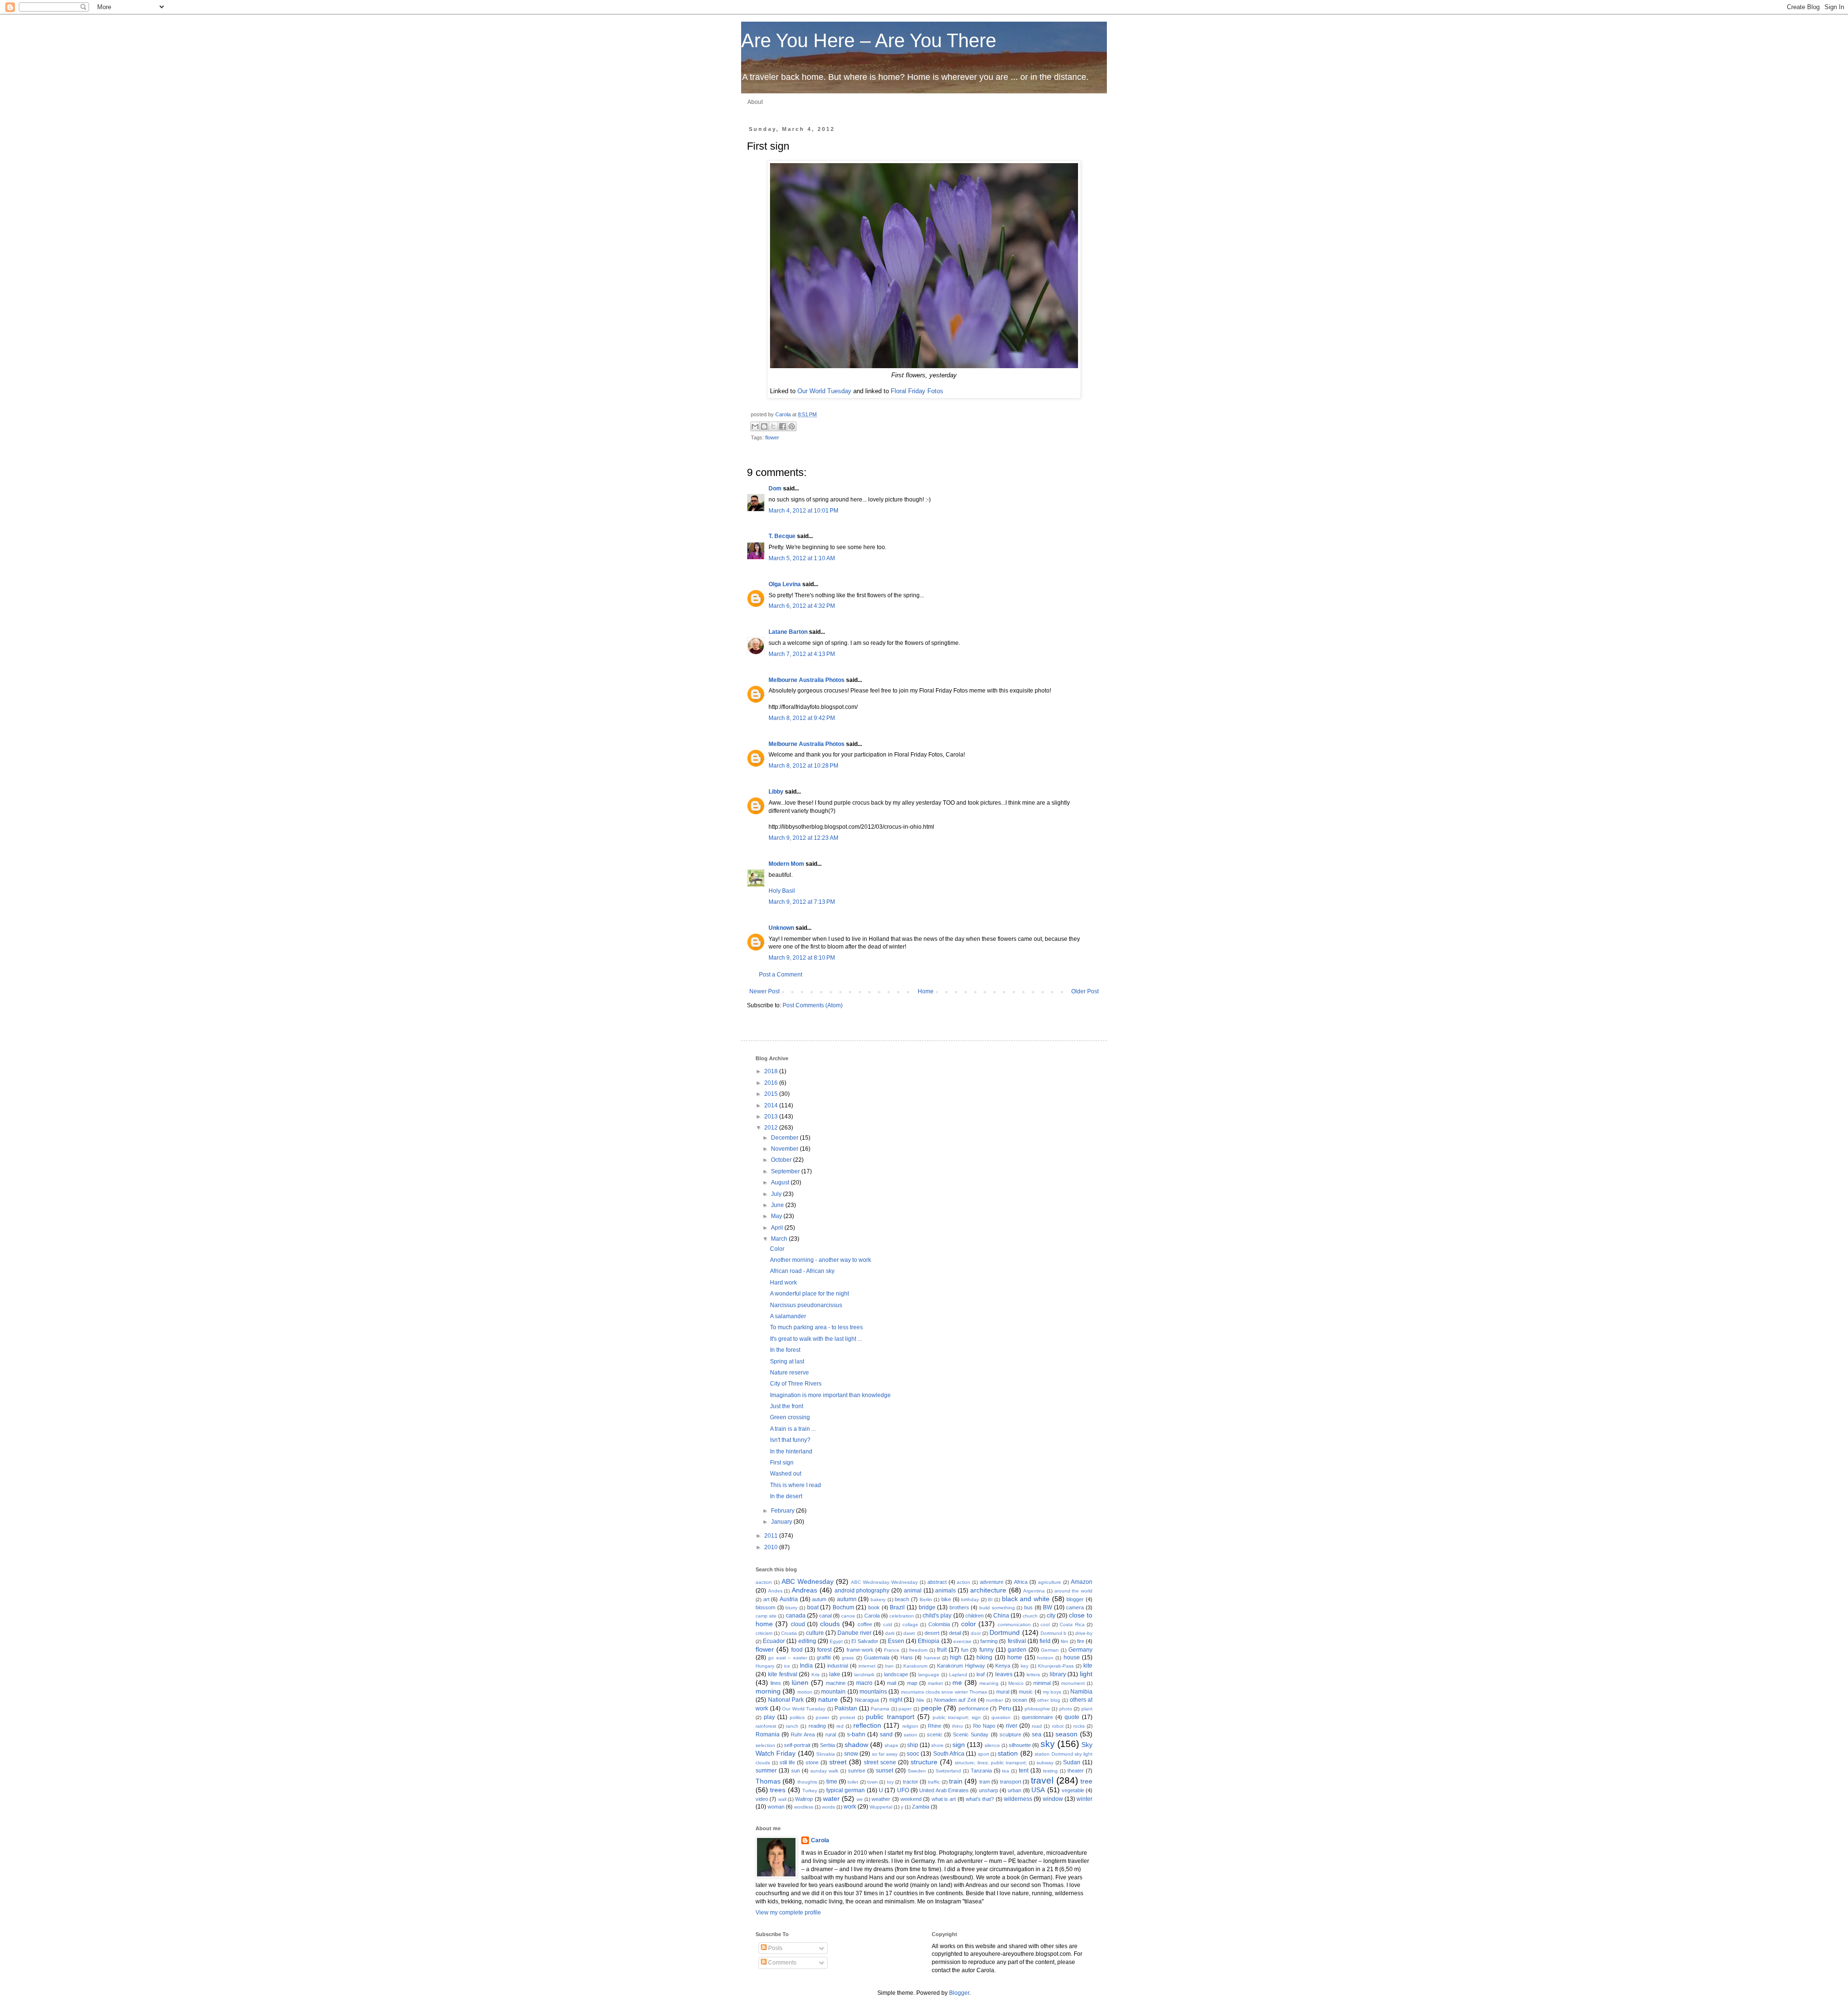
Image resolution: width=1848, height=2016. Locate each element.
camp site (766, 1616)
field (1045, 1641)
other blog (1049, 1700)
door (976, 1633)
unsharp (988, 1790)
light (1086, 1674)
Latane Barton (788, 632)
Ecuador (774, 1641)
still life (787, 1762)
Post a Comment (781, 975)
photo (1066, 1709)
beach (902, 1599)
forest (824, 1650)
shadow (856, 1745)
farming (989, 1641)
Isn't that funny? (790, 1440)
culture (815, 1633)
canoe (848, 1616)
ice (787, 1666)
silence (992, 1745)
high (956, 1657)
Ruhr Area (803, 1734)
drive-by (1084, 1633)
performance (974, 1708)
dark (890, 1633)
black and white (1026, 1599)
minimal (1042, 1683)
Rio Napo (984, 1726)
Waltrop (804, 1799)
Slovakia (826, 1754)
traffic (934, 1782)
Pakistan (846, 1708)
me (957, 1682)
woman (776, 1807)
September (786, 1171)
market (935, 1683)
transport (1011, 1782)
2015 (772, 1094)
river (1012, 1726)
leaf (981, 1674)
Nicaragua (867, 1700)
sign (959, 1745)
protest (847, 1717)
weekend (911, 1799)
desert (932, 1633)
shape (892, 1745)
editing (807, 1641)
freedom (918, 1650)
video (762, 1799)
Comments (782, 1963)
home (1015, 1657)
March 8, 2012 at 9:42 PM (802, 718)
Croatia (789, 1633)
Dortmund (1005, 1632)
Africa (1021, 1582)
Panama (880, 1709)
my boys (1052, 1692)
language (929, 1675)
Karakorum (915, 1666)
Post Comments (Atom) (813, 1005)
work (850, 1807)
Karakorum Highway (961, 1666)
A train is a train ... (793, 1429)
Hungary (765, 1666)
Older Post (1085, 991)
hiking (984, 1657)
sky (1048, 1744)
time (832, 1782)
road (1037, 1726)
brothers (959, 1607)
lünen (800, 1682)
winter (1084, 1799)
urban (1014, 1790)
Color (777, 1249)
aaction (764, 1582)
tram (985, 1782)
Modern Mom (786, 864)
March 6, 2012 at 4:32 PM (802, 606)
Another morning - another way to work (821, 1260)
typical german (846, 1790)
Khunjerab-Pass (1056, 1666)
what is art (944, 1799)
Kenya (1003, 1666)
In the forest (785, 1350)
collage (910, 1624)
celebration (902, 1616)
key (1025, 1666)
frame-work (860, 1650)
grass (848, 1658)
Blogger (959, 1993)
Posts (775, 1948)
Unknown (781, 928)
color (969, 1624)
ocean (1020, 1700)
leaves (1004, 1674)
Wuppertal (881, 1807)
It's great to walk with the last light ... (816, 1339)
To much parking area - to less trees (816, 1327)
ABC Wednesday (808, 1581)
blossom (765, 1607)
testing (1050, 1771)
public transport (890, 1717)
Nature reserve (789, 1373)
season (1066, 1734)
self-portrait (797, 1745)
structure (924, 1762)
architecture (988, 1590)
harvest (932, 1658)
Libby (776, 792)
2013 (772, 1117)
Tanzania (981, 1771)
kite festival (783, 1674)
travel (1042, 1780)
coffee (865, 1624)
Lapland (958, 1675)
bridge (927, 1607)
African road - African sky (802, 1271)
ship (913, 1745)
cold (888, 1624)
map (912, 1683)
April (778, 1228)
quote (1072, 1717)
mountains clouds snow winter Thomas (944, 1692)
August (781, 1182)
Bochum (843, 1607)
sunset (885, 1771)
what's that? (980, 1799)
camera (1075, 1607)
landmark (864, 1675)
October (782, 1160)
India (806, 1666)
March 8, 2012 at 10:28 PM (803, 766)
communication (1014, 1624)
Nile (920, 1700)
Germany (1080, 1650)
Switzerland (948, 1771)
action (963, 1582)
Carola (784, 414)
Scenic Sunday (971, 1734)
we (860, 1799)
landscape (896, 1674)
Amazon (1082, 1582)
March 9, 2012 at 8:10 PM (802, 958)
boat (813, 1607)
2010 (772, 1547)
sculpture (1010, 1734)
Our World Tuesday (824, 391)
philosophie (1037, 1709)
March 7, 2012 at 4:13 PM (802, 654)
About (755, 102)
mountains (873, 1692)
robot (1058, 1726)
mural (1003, 1692)
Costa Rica (1072, 1624)
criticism (764, 1633)
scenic (935, 1734)
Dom (775, 488)
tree (1086, 1781)
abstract (937, 1582)
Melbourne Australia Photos (807, 680)
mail (892, 1683)
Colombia (939, 1624)
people (931, 1708)
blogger (1075, 1599)
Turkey (810, 1791)
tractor (911, 1782)
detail (955, 1633)
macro (864, 1683)
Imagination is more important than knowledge (830, 1395)
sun (796, 1771)
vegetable (1073, 1790)
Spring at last (787, 1361)
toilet (853, 1782)
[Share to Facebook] (783, 426)
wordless (804, 1807)
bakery (878, 1599)
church (1030, 1616)
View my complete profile (788, 1913)
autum (819, 1599)
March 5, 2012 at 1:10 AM (802, 558)
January (782, 1522)
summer (766, 1771)
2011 (772, 1536)
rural (831, 1734)
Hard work (783, 1283)
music (1026, 1692)
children (975, 1616)
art (766, 1599)
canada (796, 1616)
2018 (772, 1071)
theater (1076, 1771)
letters (1033, 1675)
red (840, 1726)
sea (1037, 1734)
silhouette (1020, 1745)
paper (905, 1709)
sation (911, 1735)
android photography (862, 1591)
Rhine (935, 1726)
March (780, 1239)
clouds (830, 1624)
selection (765, 1745)
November (785, 1149)
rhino (957, 1726)
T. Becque (782, 536)
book (874, 1607)
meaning (989, 1683)
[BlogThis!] (764, 426)
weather (881, 1799)
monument (1073, 1683)
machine (836, 1683)
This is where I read (796, 1485)
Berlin (926, 1599)
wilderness (1018, 1799)
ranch (792, 1726)
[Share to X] (773, 426)
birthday (970, 1599)
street (838, 1762)
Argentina (1034, 1591)
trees (778, 1790)
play (769, 1717)
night (896, 1700)
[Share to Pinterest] (792, 426)
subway (1045, 1763)
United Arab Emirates (944, 1790)
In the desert (786, 1496)
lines (776, 1683)
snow (851, 1754)
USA (1038, 1790)
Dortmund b (1053, 1633)
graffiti (824, 1657)
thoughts (807, 1782)
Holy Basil (782, 891)
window (1053, 1799)
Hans (907, 1657)
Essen (896, 1641)
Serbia (828, 1745)
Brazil (897, 1607)
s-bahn (856, 1734)
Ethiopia (929, 1641)
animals (945, 1591)
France (892, 1650)
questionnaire (1037, 1717)
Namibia (1081, 1692)
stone (812, 1762)
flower (772, 437)
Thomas (768, 1781)
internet (867, 1666)
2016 (772, 1083)
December (785, 1138)
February (783, 1511)
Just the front (787, 1406)
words (828, 1807)
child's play (937, 1616)
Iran (889, 1666)
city (1051, 1616)
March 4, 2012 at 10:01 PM (803, 511)
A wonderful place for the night (809, 1294)
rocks (1079, 1726)
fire (1081, 1641)
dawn (909, 1633)
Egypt (836, 1641)
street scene (880, 1762)
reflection (867, 1725)
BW (1047, 1607)
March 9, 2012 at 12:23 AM (803, 838)
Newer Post (764, 991)
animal (913, 1591)
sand (886, 1734)
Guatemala (877, 1657)
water (831, 1798)
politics (797, 1717)
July (777, 1194)
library (1058, 1674)
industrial (838, 1666)
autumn (847, 1599)
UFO (903, 1790)
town (873, 1782)
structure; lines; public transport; (991, 1763)
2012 (772, 1128)
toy (890, 1782)
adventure (992, 1582)
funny (987, 1650)
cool (1045, 1624)
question (1001, 1717)
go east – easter (787, 1658)
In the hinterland (791, 1451)
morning (768, 1691)
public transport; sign (957, 1717)
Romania (768, 1734)
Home (926, 991)
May (777, 1216)
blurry (791, 1608)
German (1050, 1650)
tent (1024, 1771)
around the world (1073, 1591)
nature (828, 1699)
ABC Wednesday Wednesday (884, 1582)
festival (1017, 1641)
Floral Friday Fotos (917, 391)
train (956, 1781)
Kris (815, 1675)
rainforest (766, 1726)
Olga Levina (785, 584)
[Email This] (755, 426)
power (822, 1717)
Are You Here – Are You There (869, 40)
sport (983, 1754)
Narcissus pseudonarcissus (806, 1305)
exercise (962, 1641)
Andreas (804, 1590)
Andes (775, 1591)
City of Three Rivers (796, 1384)
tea (1006, 1771)
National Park (786, 1700)
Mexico (1016, 1683)
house (1072, 1657)
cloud (798, 1624)
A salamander (788, 1316)
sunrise (857, 1771)
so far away (885, 1754)
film (1064, 1641)
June (778, 1205)
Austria (789, 1599)
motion (805, 1692)
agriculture (1050, 1582)
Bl (990, 1599)
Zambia (921, 1807)
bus (1028, 1607)
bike (946, 1599)
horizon (1045, 1658)
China (1001, 1616)
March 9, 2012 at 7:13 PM (802, 902)
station (1008, 1753)
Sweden (917, 1771)
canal (825, 1616)
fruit (942, 1650)
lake (835, 1674)
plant (1087, 1709)
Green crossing (790, 1417)
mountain (833, 1692)
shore (937, 1745)
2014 (772, 1105)
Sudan (1072, 1762)
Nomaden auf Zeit (955, 1700)
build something (997, 1608)
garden (1017, 1650)
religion (910, 1726)
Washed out (786, 1474)
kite (1088, 1666)
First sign (782, 1463)
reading (817, 1726)
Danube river (854, 1633)
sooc (913, 1754)
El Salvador (865, 1641)
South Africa (949, 1754)
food (797, 1650)
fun (965, 1650)
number (995, 1700)
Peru (1005, 1708)
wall (782, 1799)
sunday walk (824, 1771)
